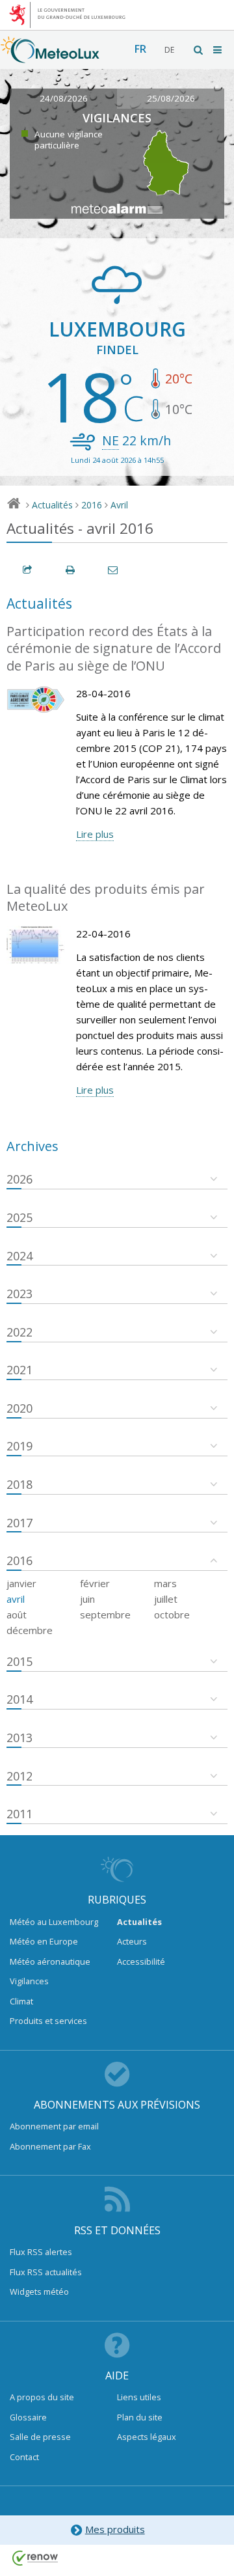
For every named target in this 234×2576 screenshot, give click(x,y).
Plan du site (140, 2417)
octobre (172, 1614)
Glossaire (28, 2417)
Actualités (52, 505)
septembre (105, 1614)
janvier (21, 1583)
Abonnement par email (54, 2126)
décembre (30, 1630)
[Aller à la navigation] (218, 50)
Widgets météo (39, 2292)
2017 (19, 1523)
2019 (19, 1446)
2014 (19, 1699)
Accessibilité (141, 1961)
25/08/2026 (171, 98)
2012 (19, 1776)
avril (16, 1599)
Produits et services (48, 2021)
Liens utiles (139, 2397)
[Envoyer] (114, 570)
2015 (19, 1661)
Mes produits (115, 2529)
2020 (19, 1408)
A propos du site (42, 2397)
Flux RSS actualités (46, 2272)
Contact (24, 2457)
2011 (19, 1814)
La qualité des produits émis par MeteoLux (106, 898)
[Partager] (28, 570)
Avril (119, 505)
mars (165, 1583)
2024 (19, 1256)
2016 (92, 505)
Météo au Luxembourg (54, 1922)
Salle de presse (40, 2437)
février (95, 1583)
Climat (21, 2001)
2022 (19, 1332)
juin (87, 1599)
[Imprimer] (71, 570)
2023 (19, 1294)
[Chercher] (199, 50)
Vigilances (29, 1981)
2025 (19, 1217)
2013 (19, 1738)
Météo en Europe (44, 1941)
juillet (166, 1599)
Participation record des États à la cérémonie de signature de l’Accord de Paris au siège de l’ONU (114, 648)
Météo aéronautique (50, 1961)
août (17, 1614)
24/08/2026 (64, 98)
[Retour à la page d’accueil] (50, 57)
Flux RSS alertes (41, 2252)
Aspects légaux (147, 2437)
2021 (19, 1370)
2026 (19, 1179)
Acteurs (132, 1941)
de (169, 50)
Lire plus (95, 834)
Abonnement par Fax (50, 2146)
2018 (19, 1484)
